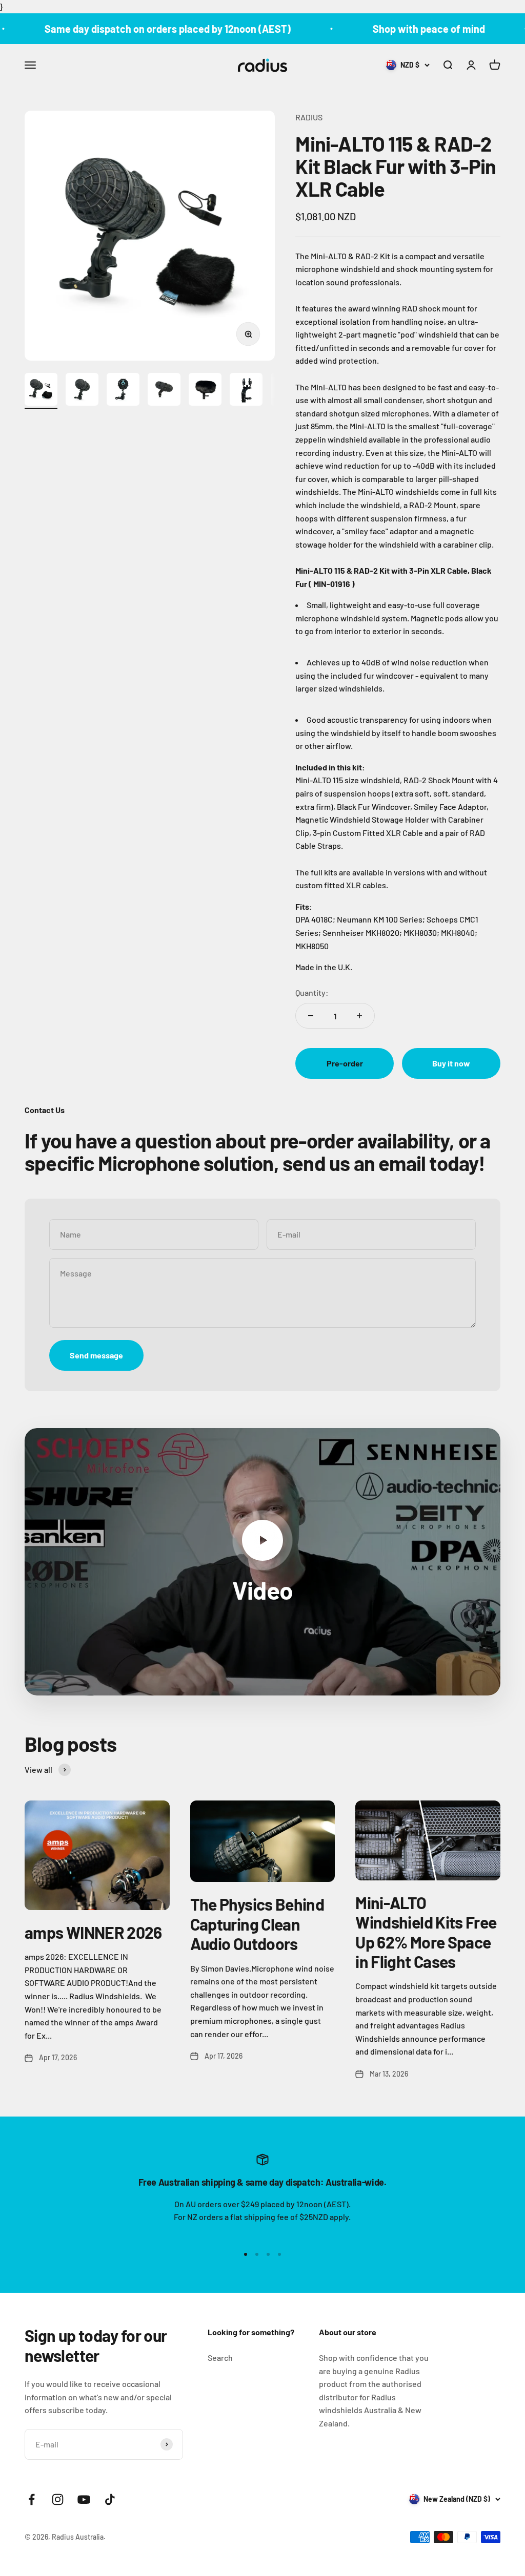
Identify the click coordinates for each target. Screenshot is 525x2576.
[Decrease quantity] (311, 1016)
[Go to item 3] (123, 391)
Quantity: (312, 992)
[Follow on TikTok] (110, 2499)
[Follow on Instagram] (58, 2499)
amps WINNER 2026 (93, 1932)
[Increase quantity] (359, 1016)
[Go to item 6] (246, 391)
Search (220, 2358)
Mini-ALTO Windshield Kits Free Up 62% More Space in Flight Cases (426, 1932)
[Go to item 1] (41, 391)
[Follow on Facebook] (32, 2499)
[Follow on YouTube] (84, 2499)
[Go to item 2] (82, 391)
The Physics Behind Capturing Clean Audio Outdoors (257, 1924)
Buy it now (451, 1063)
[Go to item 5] (205, 391)
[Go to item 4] (164, 391)
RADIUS (309, 117)
